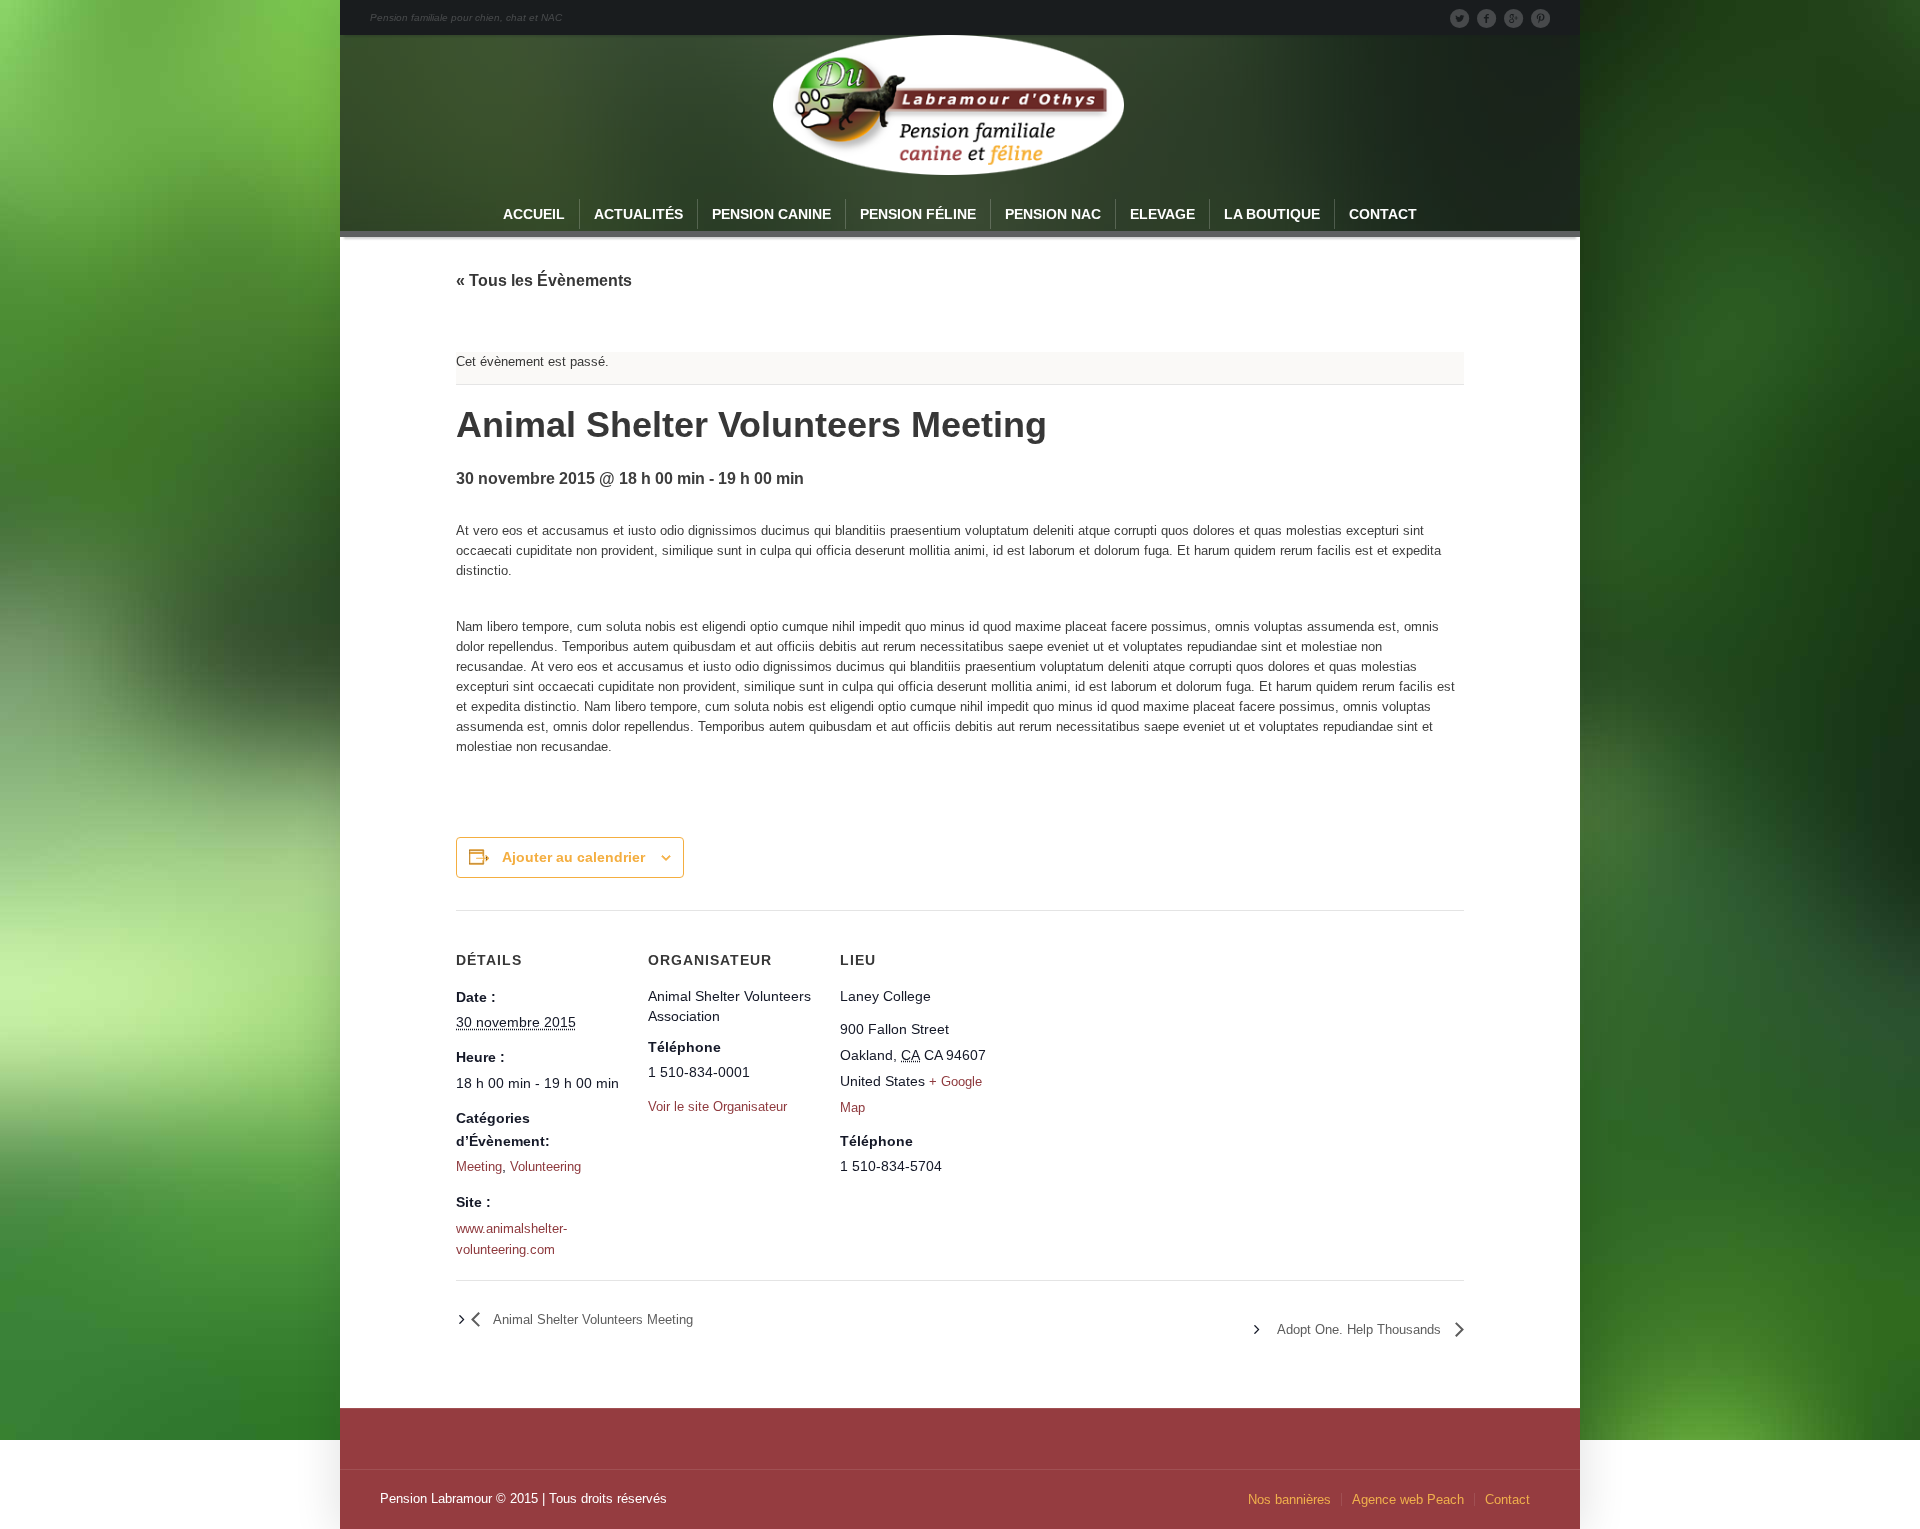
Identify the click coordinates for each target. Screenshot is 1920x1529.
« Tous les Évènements (544, 280)
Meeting (479, 1166)
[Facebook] (1486, 18)
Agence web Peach (1408, 1499)
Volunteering (545, 1166)
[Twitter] (1459, 18)
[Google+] (1513, 18)
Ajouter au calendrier (573, 857)
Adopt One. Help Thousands (1361, 1329)
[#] (1540, 18)
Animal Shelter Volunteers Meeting (591, 1319)
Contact (1507, 1499)
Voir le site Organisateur (717, 1106)
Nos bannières (1289, 1499)
